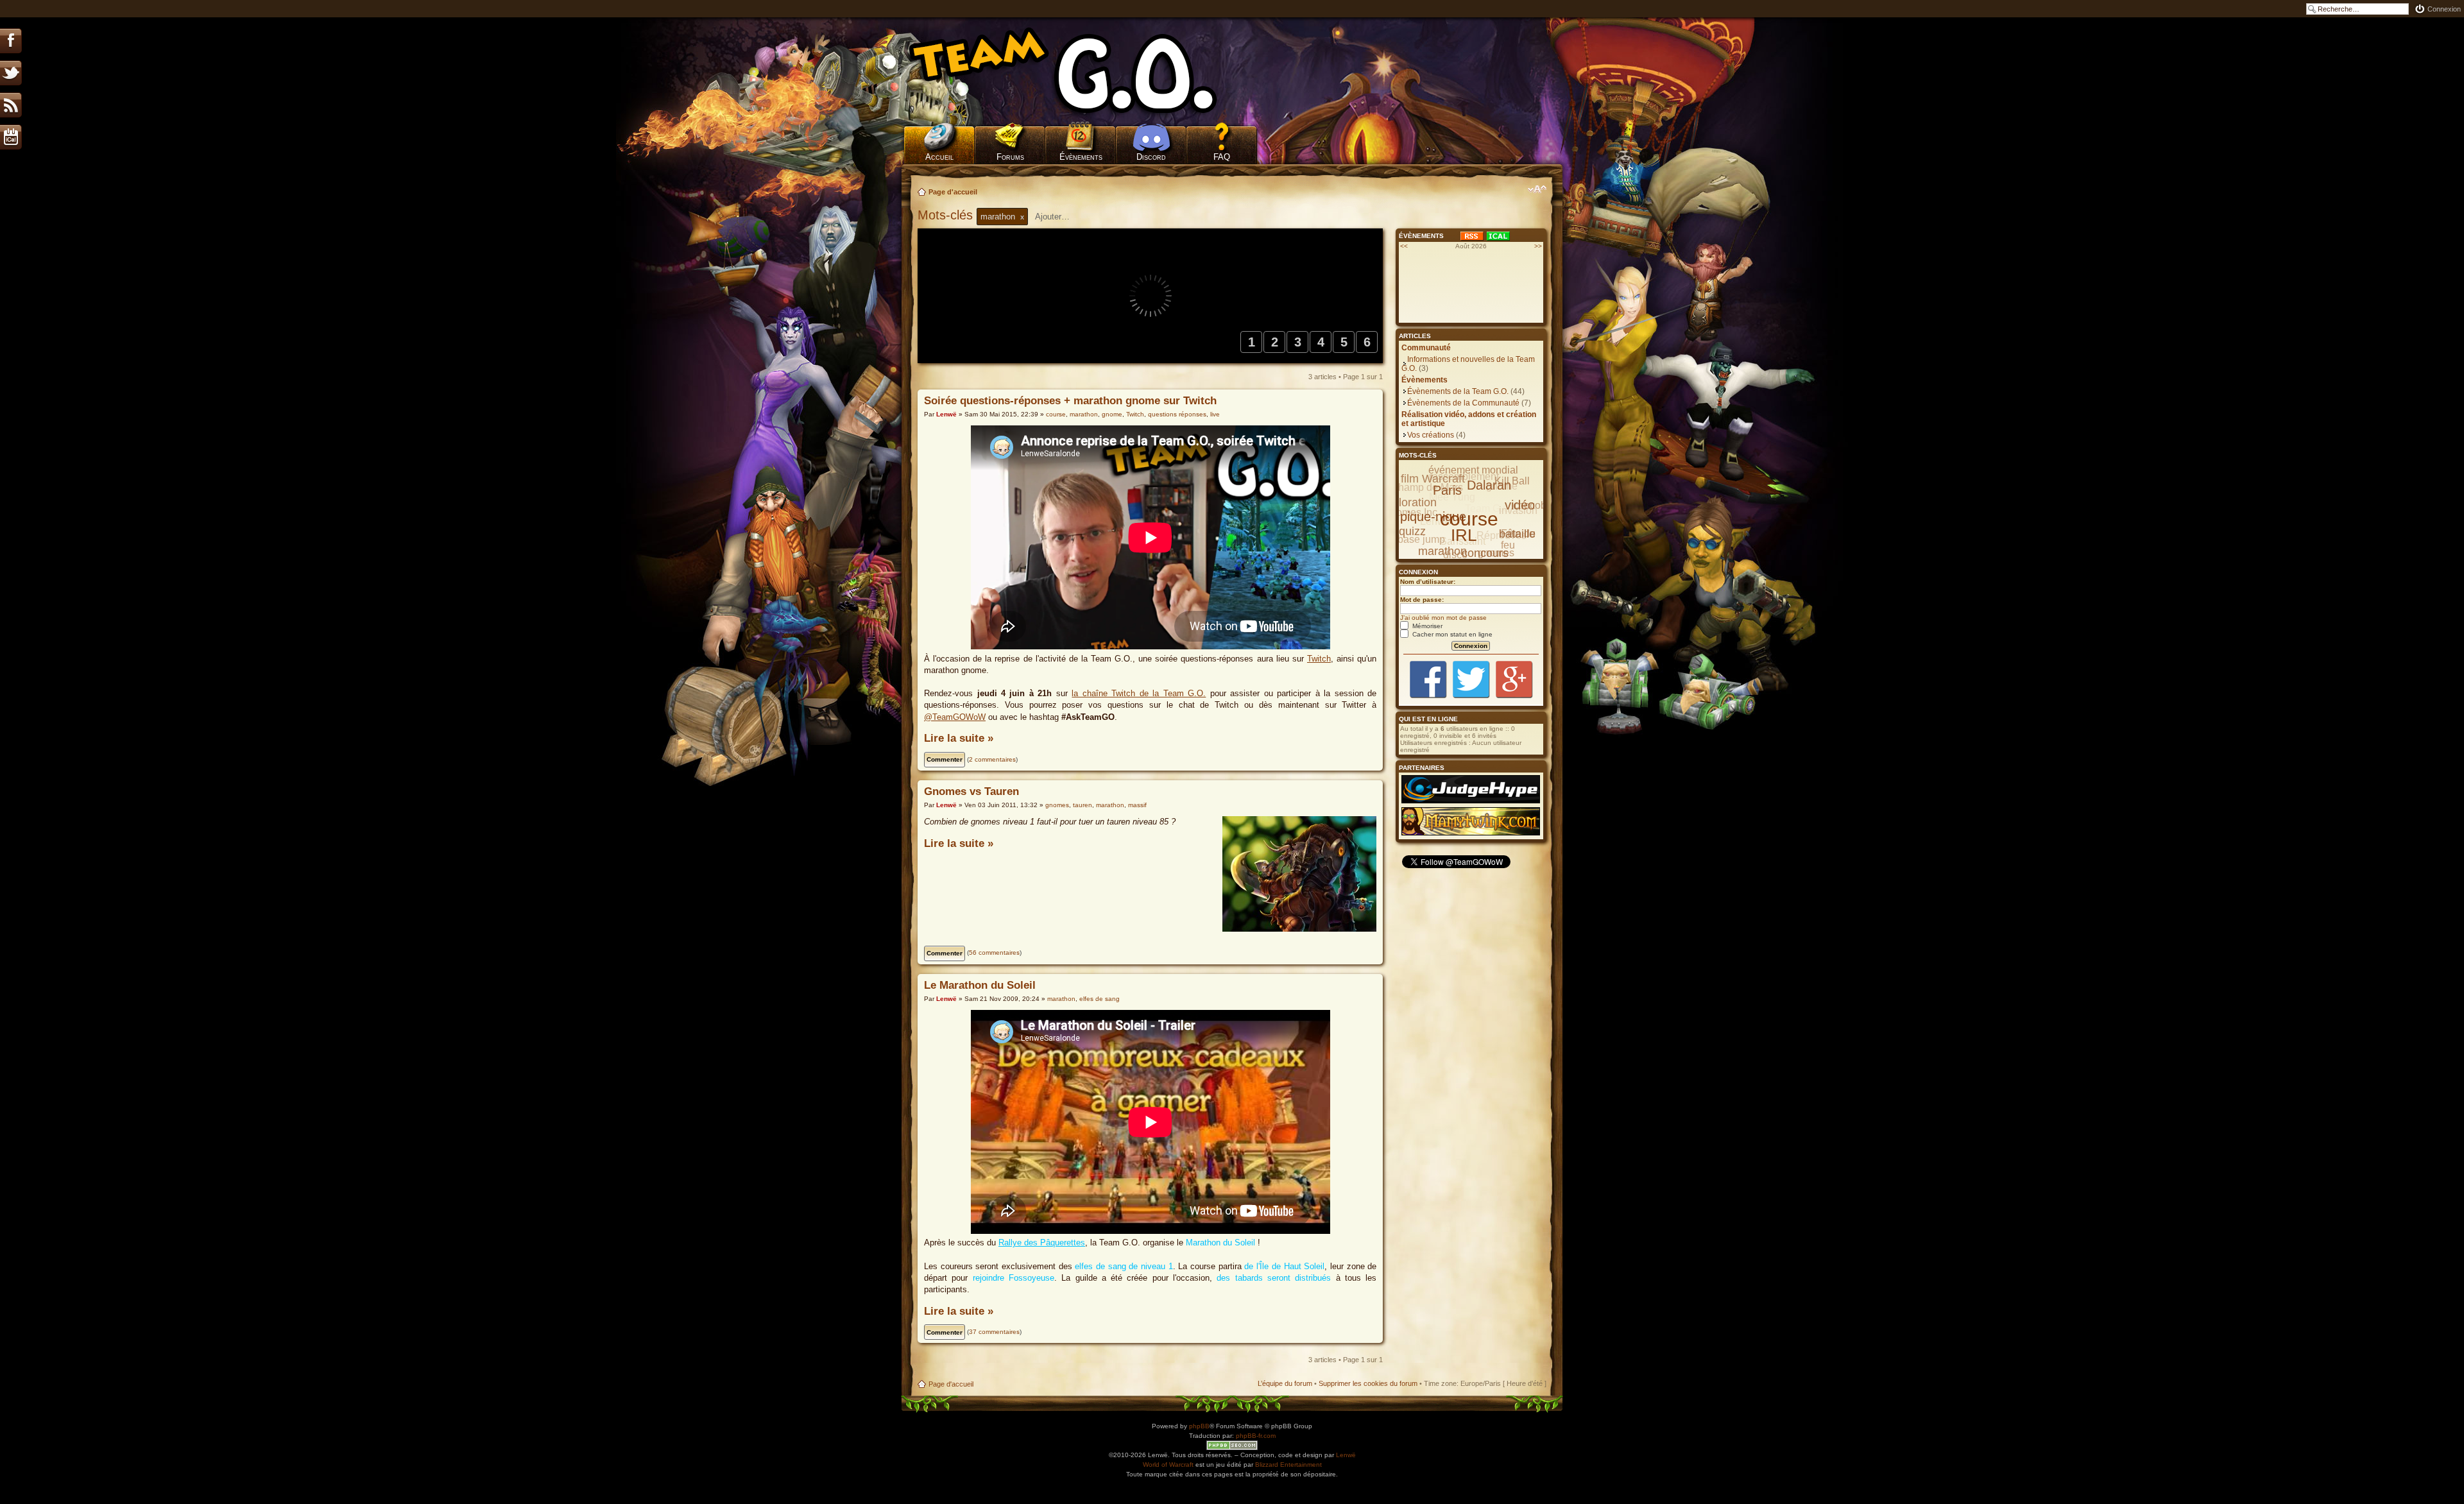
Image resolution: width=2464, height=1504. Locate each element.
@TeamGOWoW (955, 717)
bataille (1517, 534)
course (1056, 414)
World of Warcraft (1168, 1465)
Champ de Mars (1427, 487)
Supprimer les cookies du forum (1368, 1383)
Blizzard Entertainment (1288, 1465)
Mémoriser (1426, 626)
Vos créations (1431, 435)
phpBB (1199, 1426)
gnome (1112, 414)
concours (1485, 553)
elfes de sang (1099, 999)
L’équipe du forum (1285, 1383)
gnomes (1057, 805)
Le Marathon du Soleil (980, 985)
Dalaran (1489, 485)
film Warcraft (1433, 479)
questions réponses (1177, 414)
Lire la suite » (959, 738)
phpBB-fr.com (1256, 1436)
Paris (1447, 490)
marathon (1084, 414)
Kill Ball (1512, 481)
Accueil (939, 157)
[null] (1081, 71)
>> (1538, 246)
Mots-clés (947, 215)
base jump (1421, 539)
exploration (1408, 502)
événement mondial (1473, 470)
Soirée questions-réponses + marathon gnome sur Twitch (1070, 401)
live (1215, 414)
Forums (1010, 157)
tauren (1082, 805)
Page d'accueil (953, 192)
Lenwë (946, 414)
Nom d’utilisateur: (1428, 582)
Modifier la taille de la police (1537, 189)
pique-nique (1433, 517)
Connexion (2444, 9)
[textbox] (1061, 217)
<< (1404, 246)
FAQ (1222, 157)
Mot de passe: (1422, 600)
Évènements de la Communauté (1463, 403)
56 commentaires (994, 953)
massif (1137, 805)
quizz (1412, 531)
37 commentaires (994, 1332)
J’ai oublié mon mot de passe (1443, 618)
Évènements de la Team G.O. (1458, 391)
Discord (1151, 157)
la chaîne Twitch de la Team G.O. (1139, 693)
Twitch (1135, 414)
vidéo (1520, 505)
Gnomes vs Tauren (971, 791)
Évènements (1081, 157)
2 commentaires (992, 759)
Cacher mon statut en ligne (1451, 634)
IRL (1464, 535)
